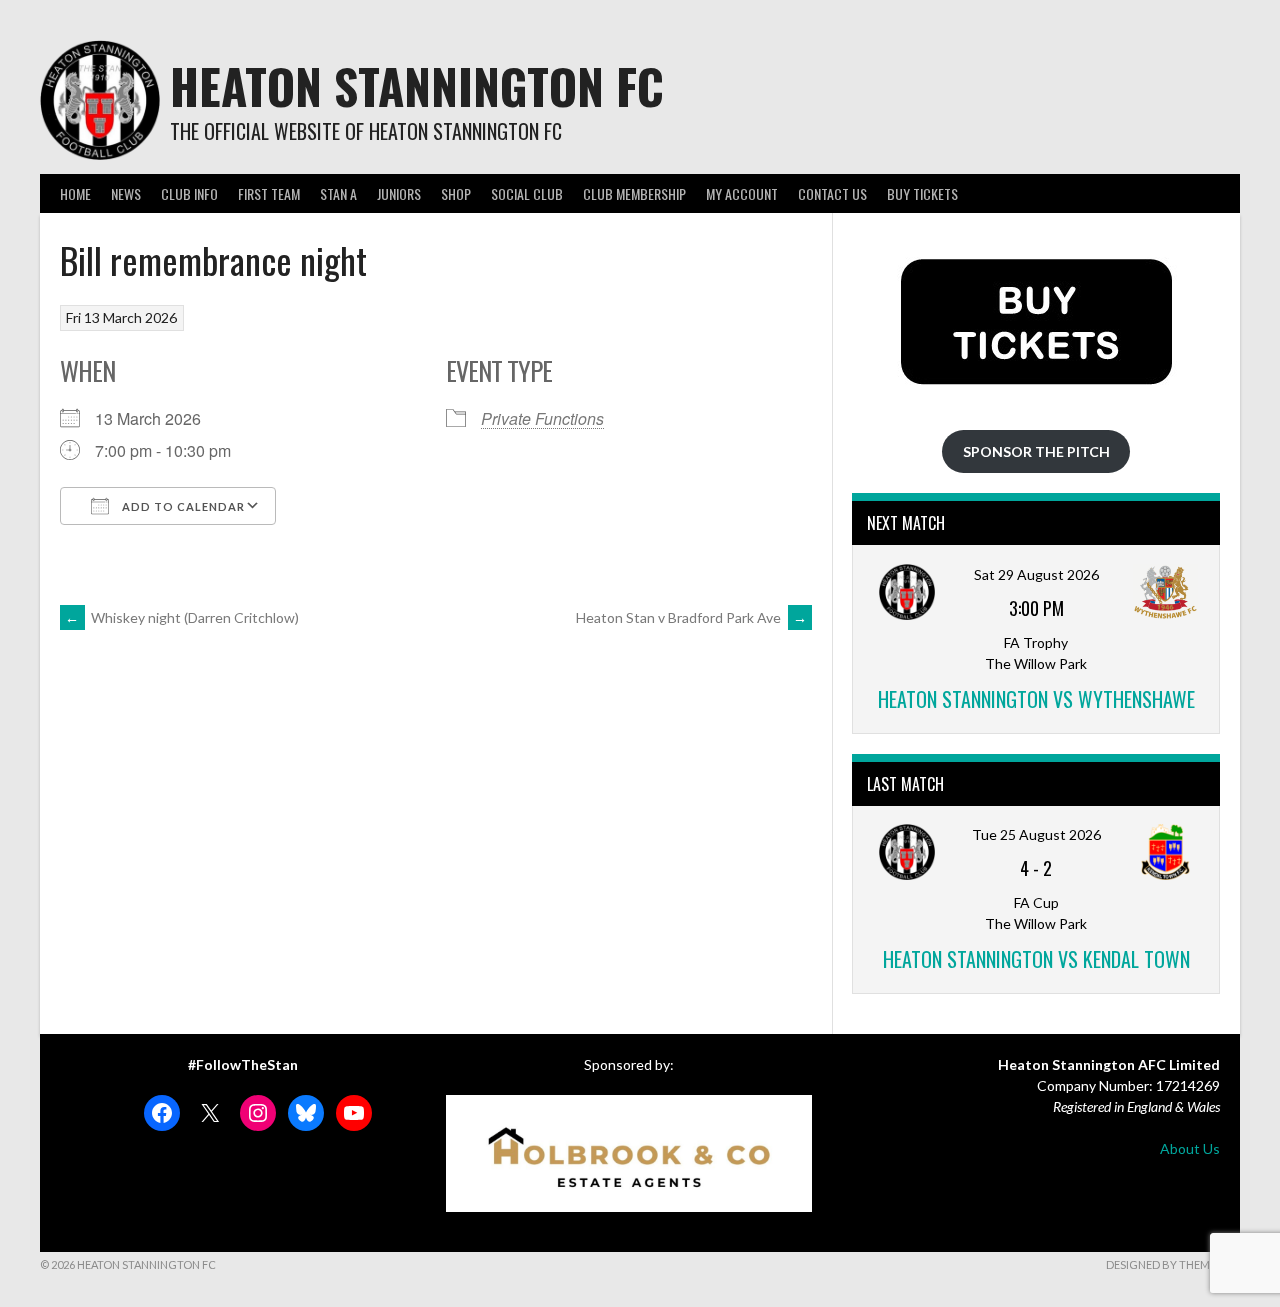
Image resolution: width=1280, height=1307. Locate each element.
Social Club (527, 193)
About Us (1190, 1148)
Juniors (399, 193)
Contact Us (832, 193)
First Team (269, 193)
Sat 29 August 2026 (1036, 574)
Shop (456, 193)
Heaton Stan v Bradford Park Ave (691, 617)
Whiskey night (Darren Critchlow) (182, 617)
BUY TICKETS (922, 193)
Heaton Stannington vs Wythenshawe (1036, 699)
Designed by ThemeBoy (1173, 1264)
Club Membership (634, 193)
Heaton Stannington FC (417, 85)
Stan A (338, 193)
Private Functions (542, 418)
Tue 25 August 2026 (1036, 834)
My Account (742, 193)
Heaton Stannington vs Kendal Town (1036, 959)
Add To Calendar (182, 506)
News (126, 193)
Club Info (189, 193)
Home (75, 193)
